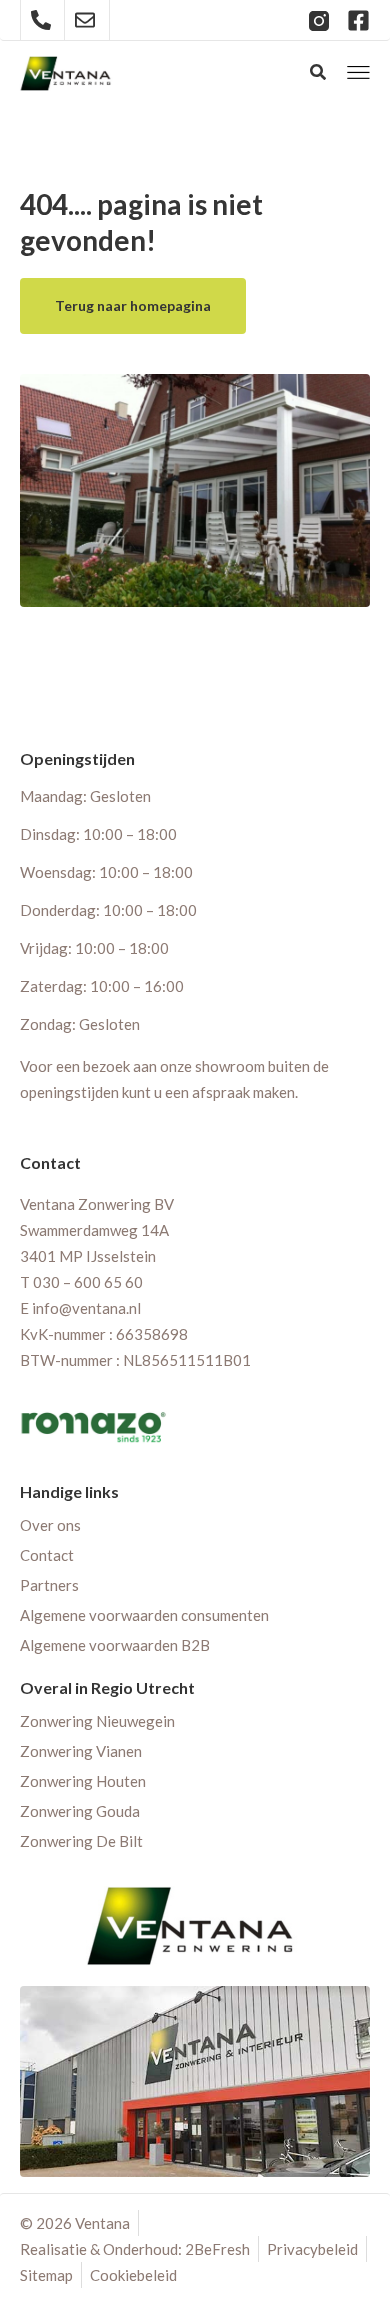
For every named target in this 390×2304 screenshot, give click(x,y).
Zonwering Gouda (80, 1811)
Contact (47, 1555)
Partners (49, 1585)
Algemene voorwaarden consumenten (144, 1615)
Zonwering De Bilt (81, 1841)
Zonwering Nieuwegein (97, 1721)
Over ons (50, 1525)
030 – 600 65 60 (88, 1282)
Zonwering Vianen (81, 1751)
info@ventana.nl (86, 1308)
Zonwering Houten (83, 1781)
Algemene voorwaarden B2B (115, 1645)
